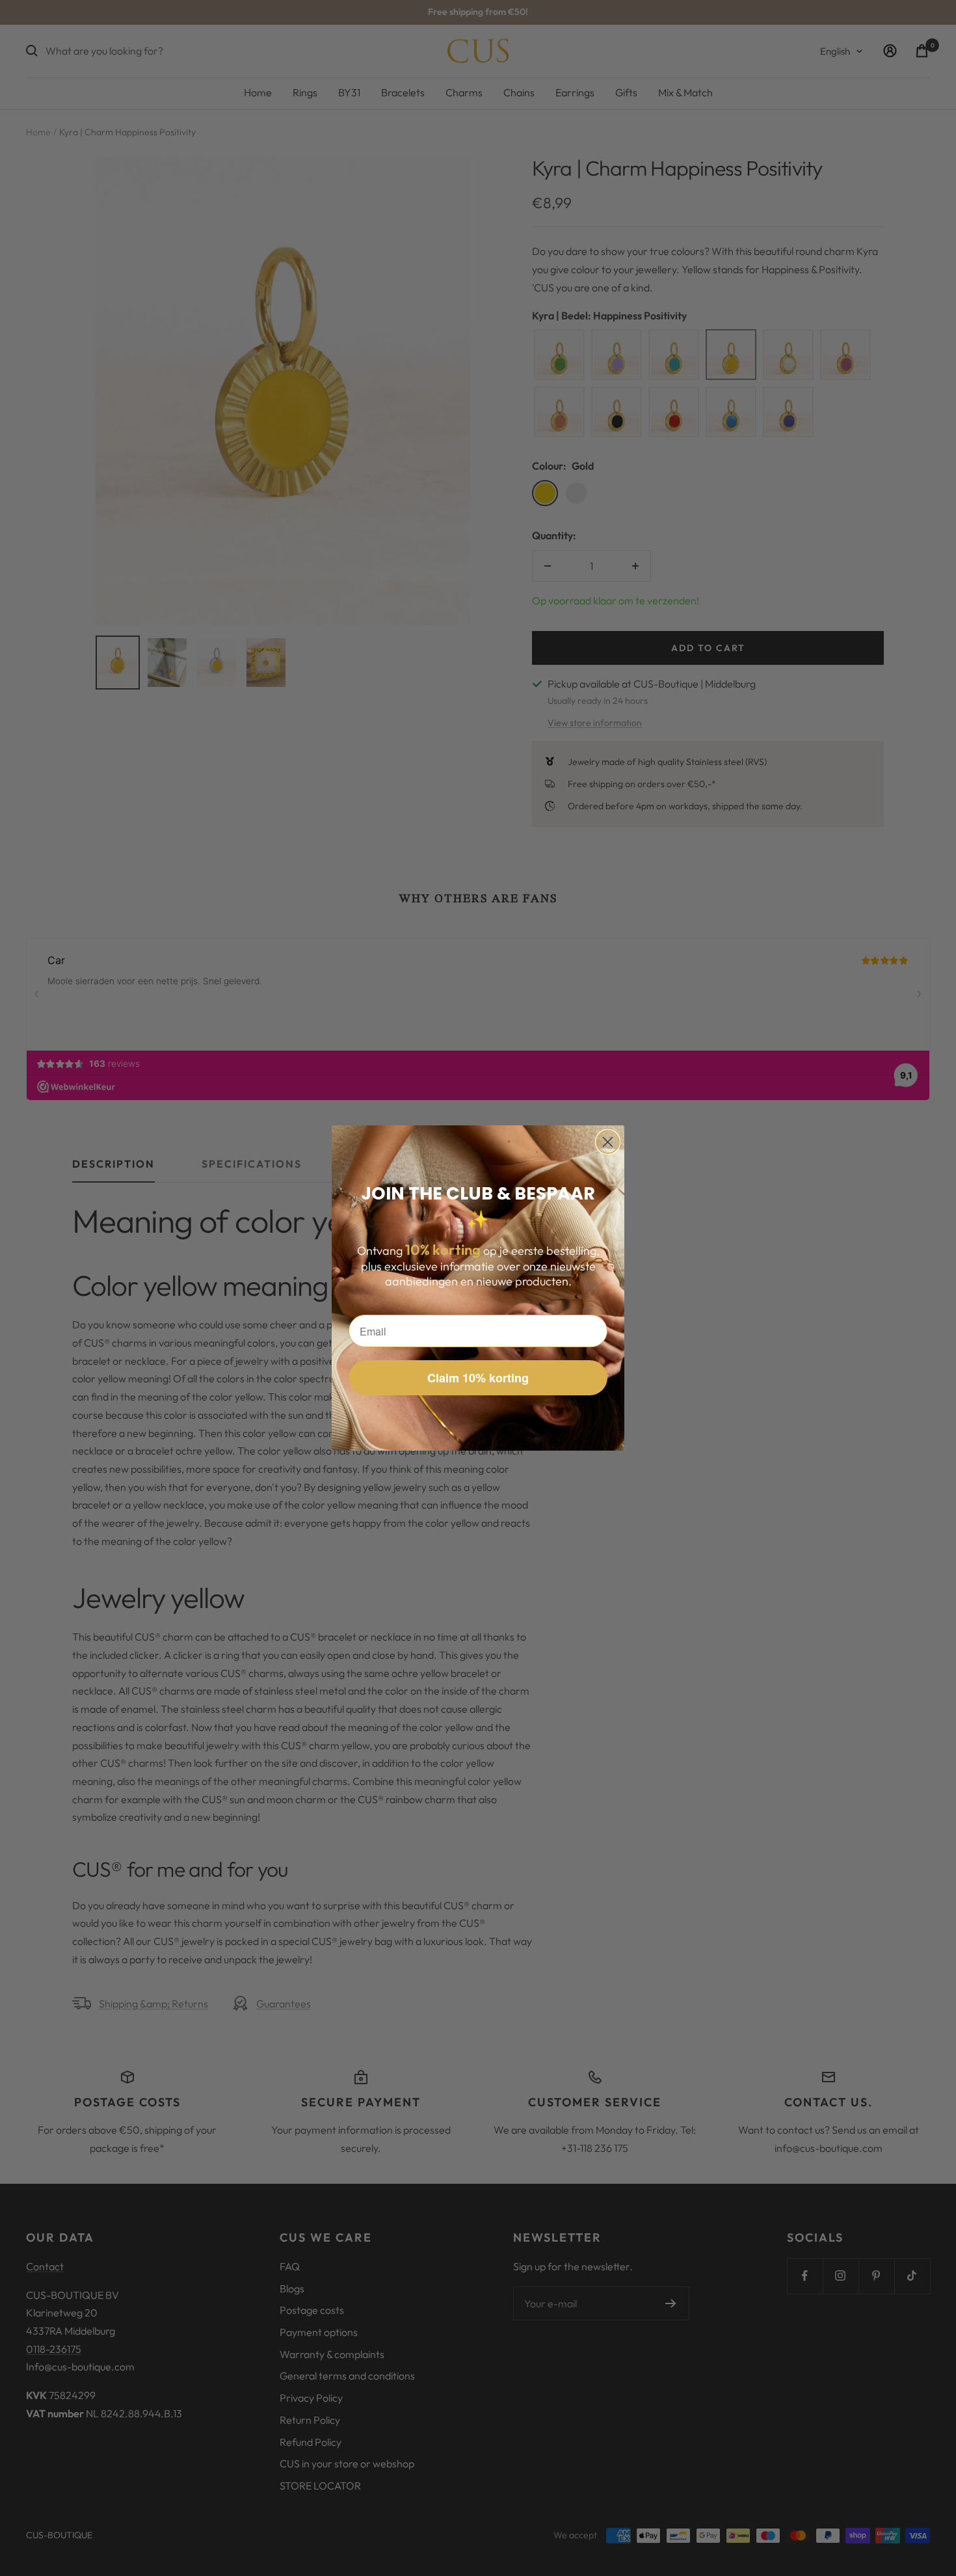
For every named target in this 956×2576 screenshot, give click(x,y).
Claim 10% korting (478, 1378)
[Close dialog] (608, 1142)
